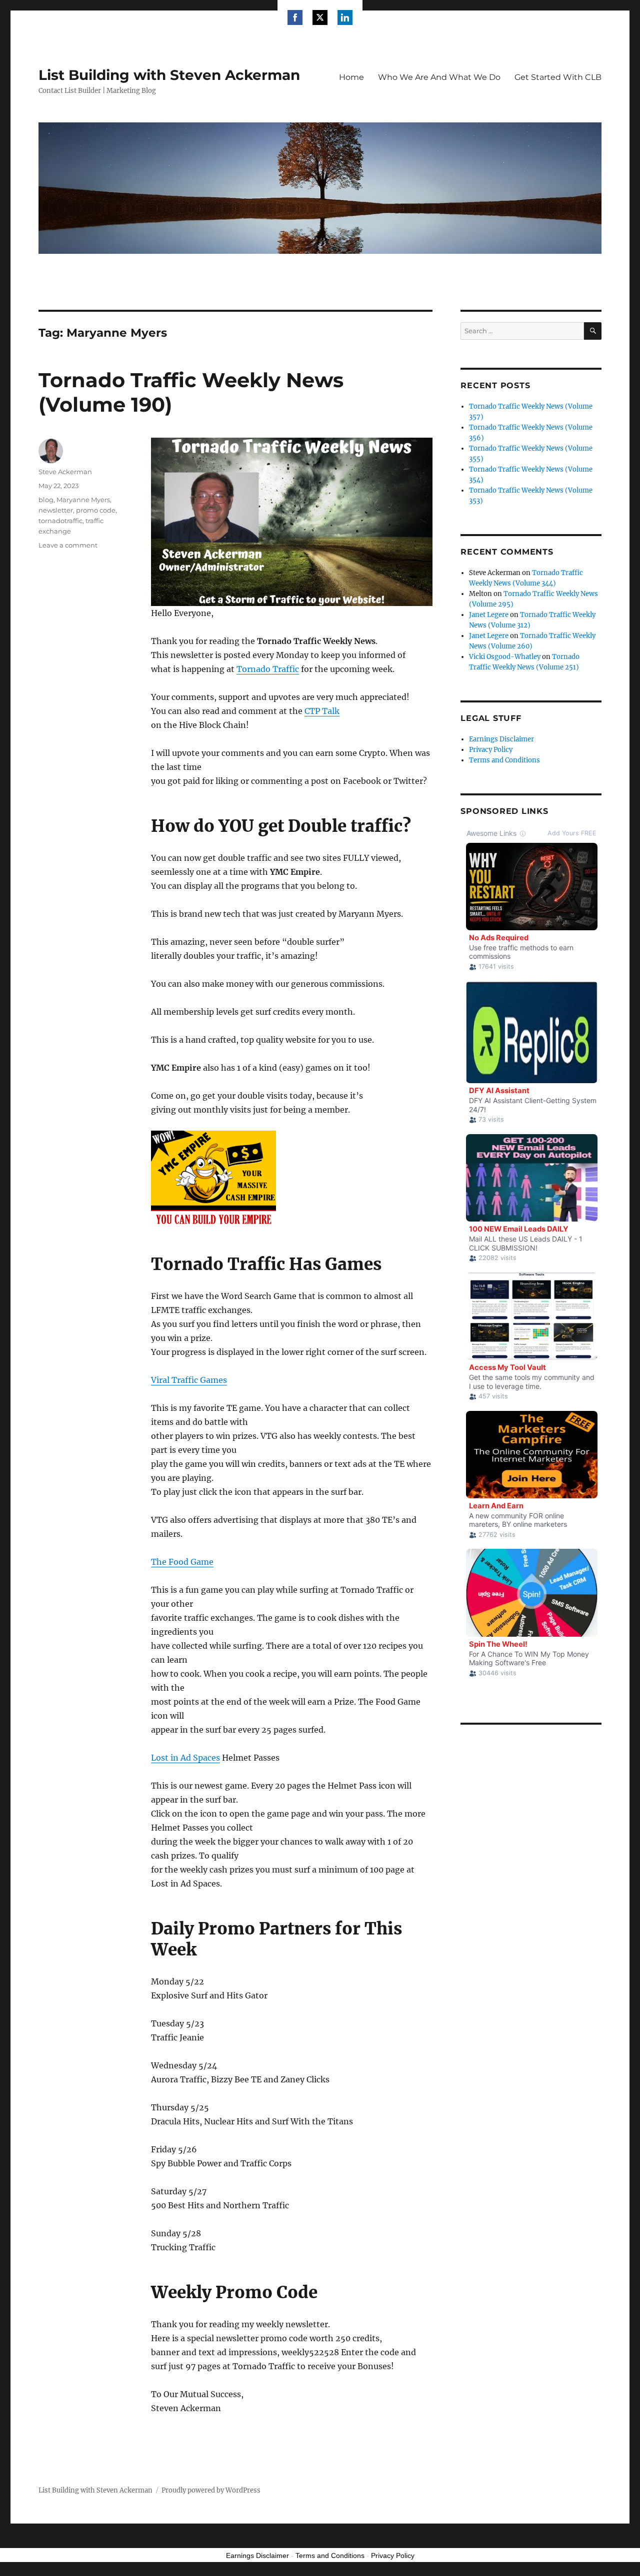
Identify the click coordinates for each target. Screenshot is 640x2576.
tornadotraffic (60, 521)
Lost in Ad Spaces (185, 1758)
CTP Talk (322, 711)
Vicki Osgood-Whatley (505, 657)
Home (351, 77)
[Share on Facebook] (295, 17)
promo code (96, 510)
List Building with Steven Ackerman (169, 75)
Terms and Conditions (504, 760)
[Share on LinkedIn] (345, 17)
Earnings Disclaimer (501, 739)
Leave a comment (68, 545)
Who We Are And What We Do (439, 77)
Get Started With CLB (558, 77)
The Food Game (182, 1562)
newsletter (56, 510)
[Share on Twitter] (320, 17)
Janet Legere (489, 615)
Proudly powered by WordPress (211, 2490)
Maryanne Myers (83, 500)
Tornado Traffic (268, 669)
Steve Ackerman (65, 472)
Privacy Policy (491, 750)
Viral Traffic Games (189, 1380)
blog (46, 500)
